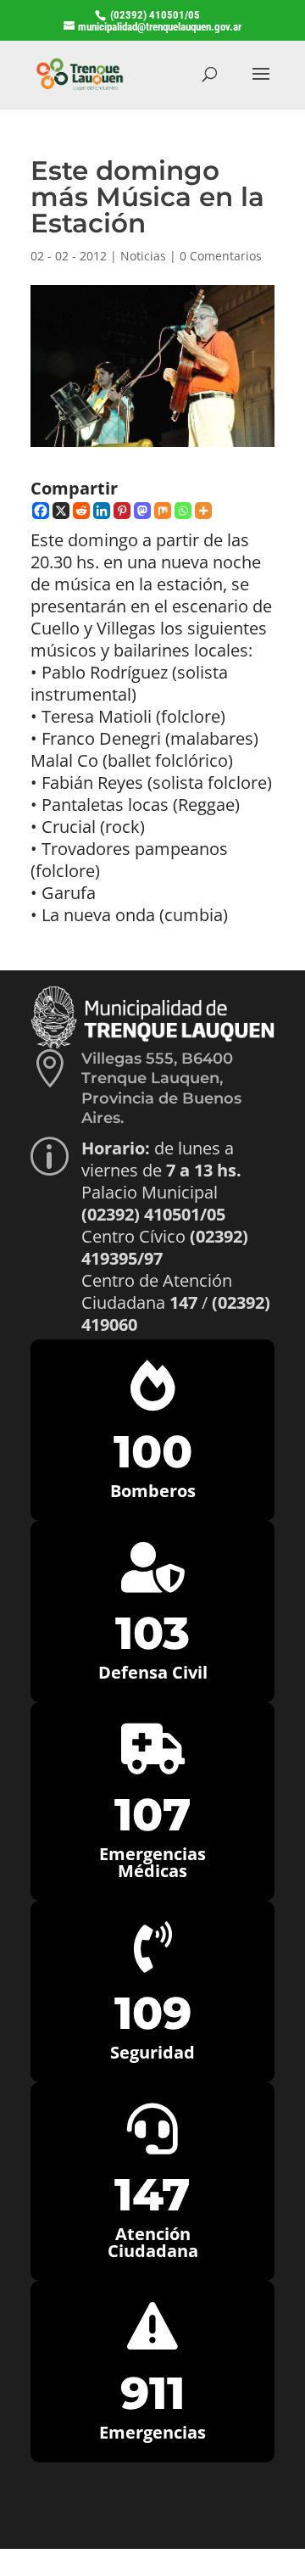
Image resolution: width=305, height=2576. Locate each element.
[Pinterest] (122, 511)
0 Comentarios (221, 256)
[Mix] (163, 511)
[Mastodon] (142, 511)
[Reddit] (81, 511)
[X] (61, 511)
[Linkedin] (102, 511)
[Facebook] (41, 511)
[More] (203, 511)
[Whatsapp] (183, 511)
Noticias (143, 256)
